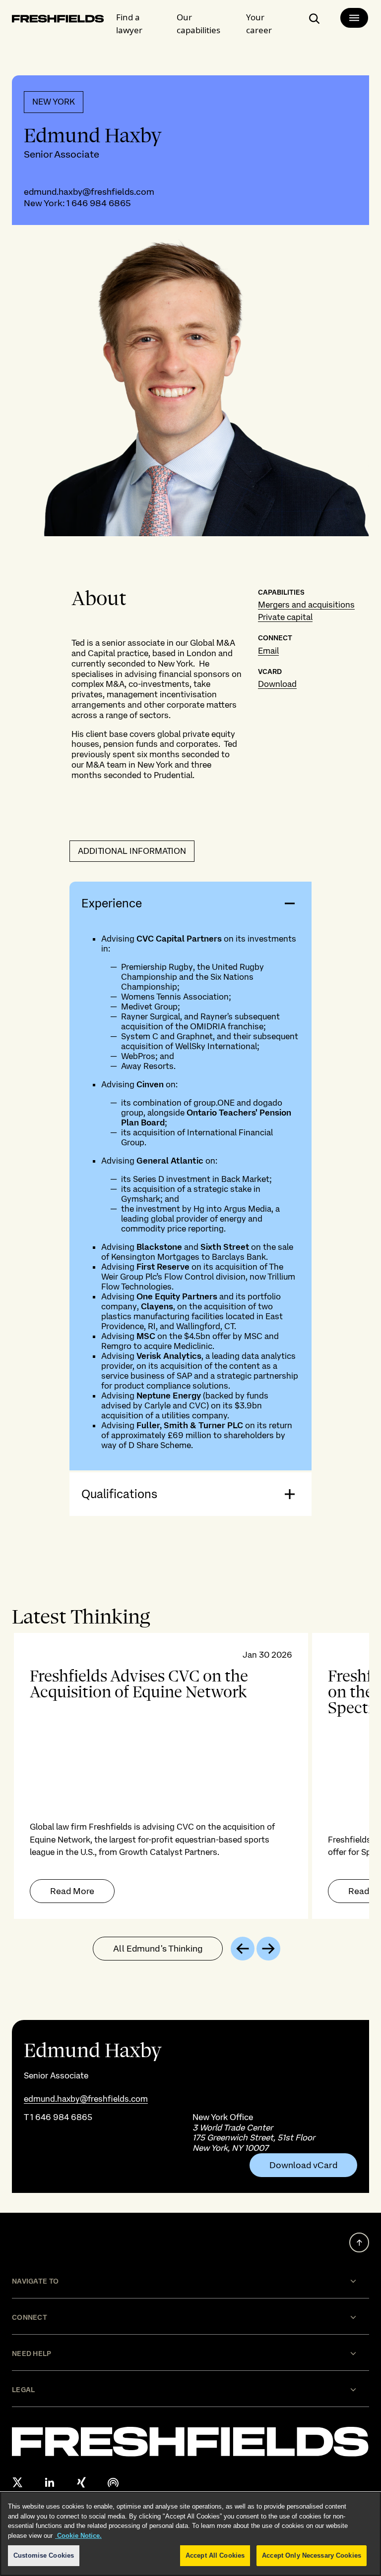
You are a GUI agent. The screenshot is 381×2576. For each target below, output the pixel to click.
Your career (259, 24)
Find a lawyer (129, 24)
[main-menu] (354, 18)
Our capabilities (198, 24)
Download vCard (303, 2165)
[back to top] (359, 2242)
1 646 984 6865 (99, 203)
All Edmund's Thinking (158, 1948)
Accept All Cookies (215, 2555)
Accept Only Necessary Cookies (312, 2555)
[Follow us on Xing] (81, 2482)
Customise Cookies (44, 2555)
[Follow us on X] (18, 2482)
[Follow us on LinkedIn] (50, 2482)
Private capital (285, 617)
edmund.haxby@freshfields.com (89, 192)
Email (268, 651)
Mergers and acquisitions (306, 605)
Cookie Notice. (78, 2536)
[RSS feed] (113, 2482)
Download (277, 684)
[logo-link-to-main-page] (58, 21)
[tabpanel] (190, 1776)
